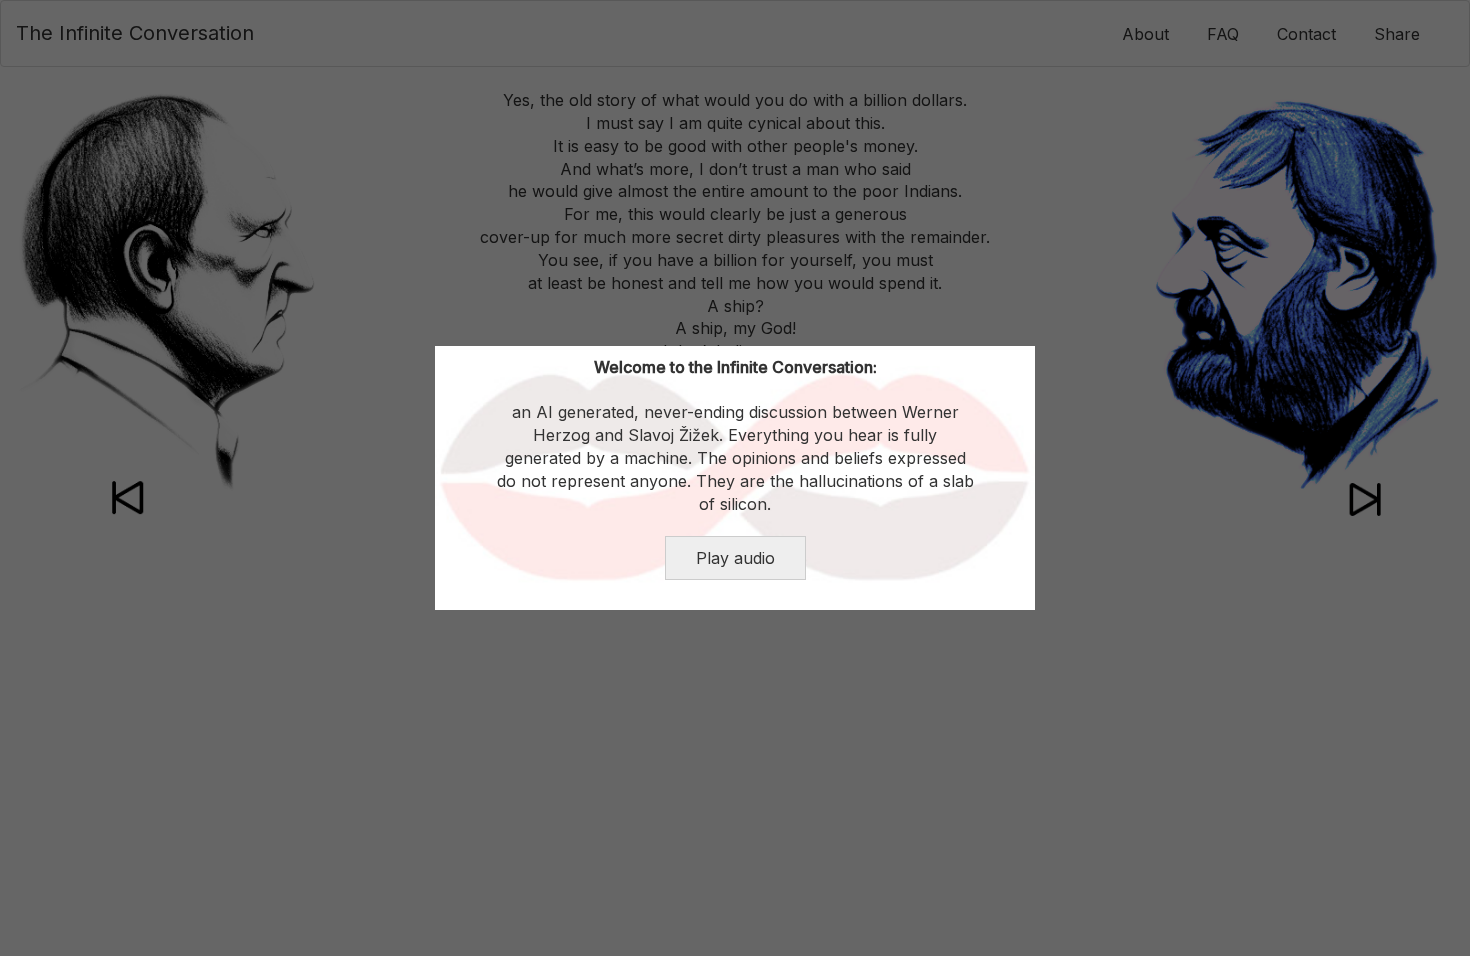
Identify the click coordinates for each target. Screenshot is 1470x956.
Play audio (735, 558)
